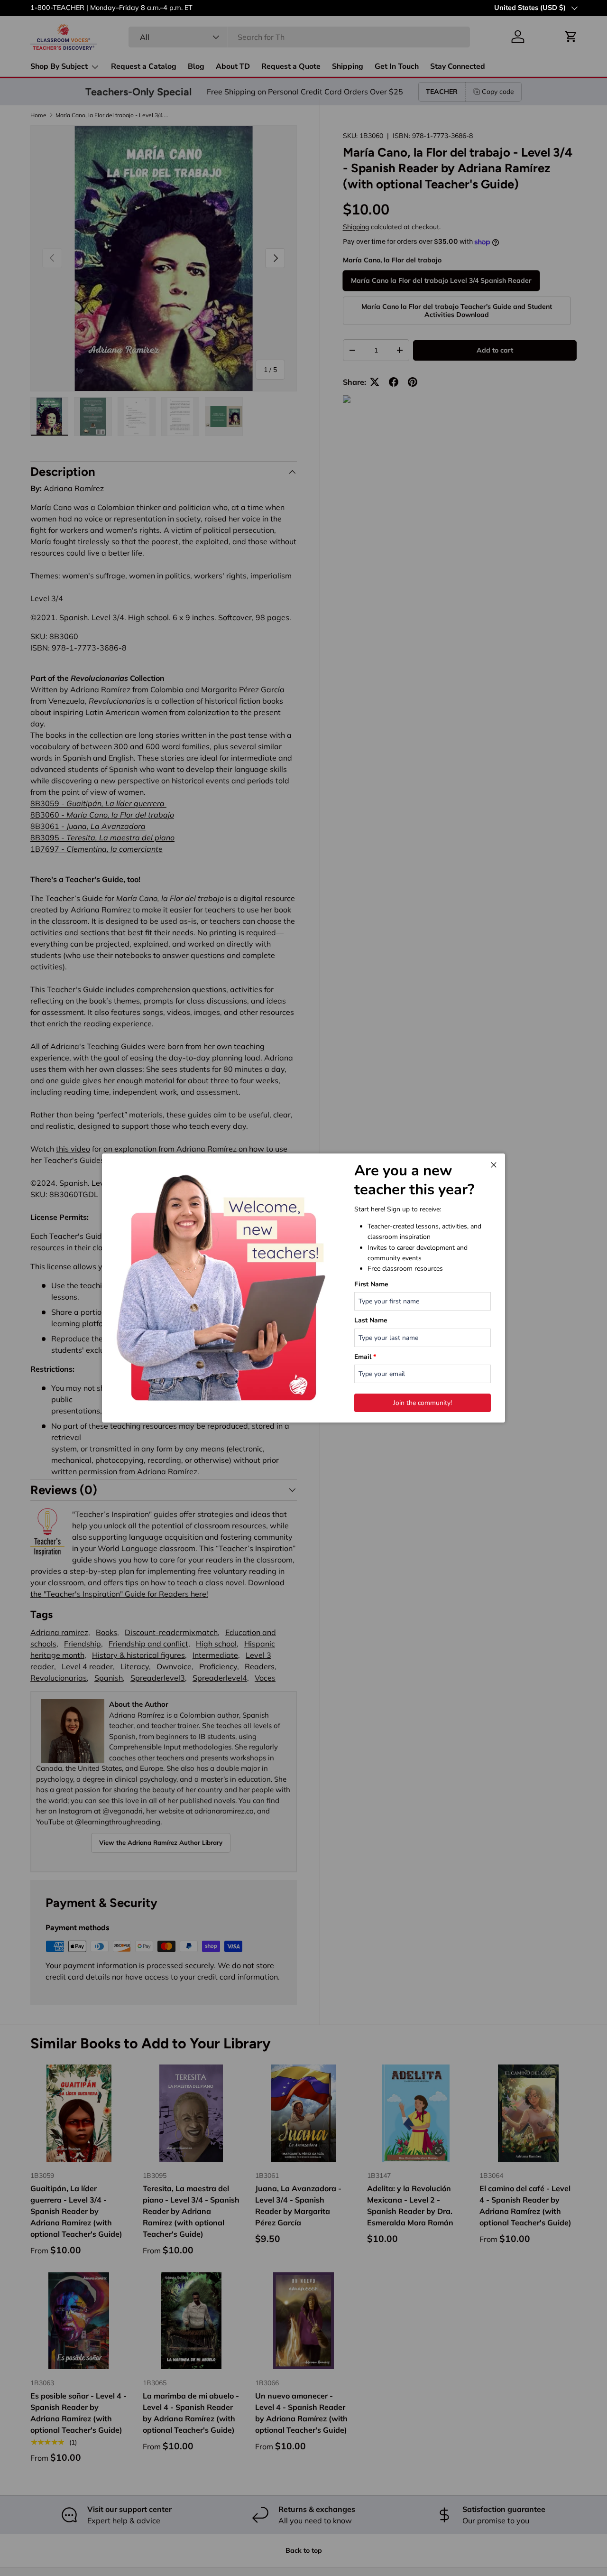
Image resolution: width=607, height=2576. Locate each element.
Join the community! (423, 1403)
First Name (371, 1284)
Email (365, 1357)
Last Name (371, 1320)
